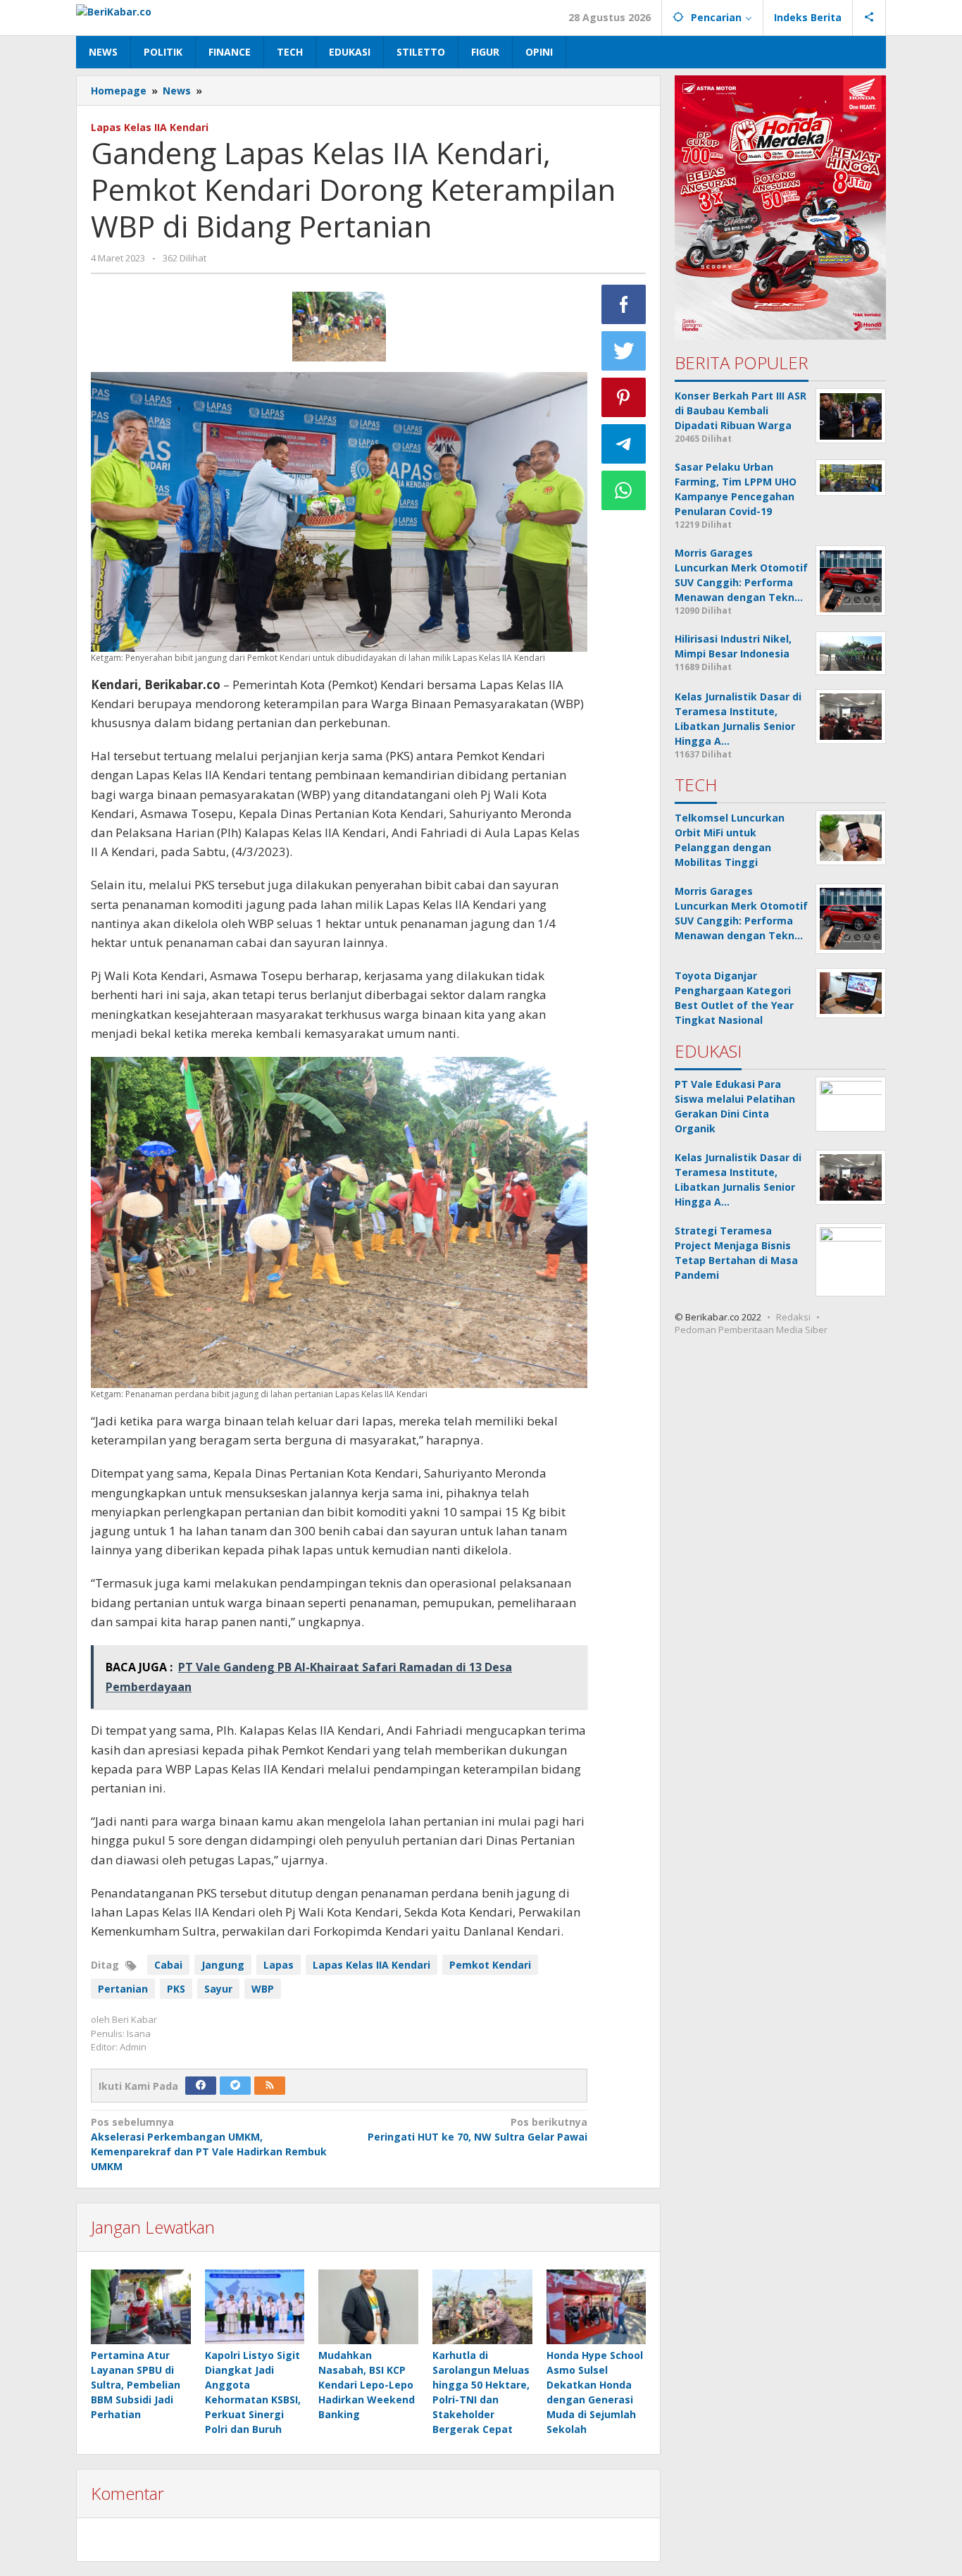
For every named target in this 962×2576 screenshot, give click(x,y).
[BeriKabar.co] (114, 10)
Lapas (279, 1965)
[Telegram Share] (624, 444)
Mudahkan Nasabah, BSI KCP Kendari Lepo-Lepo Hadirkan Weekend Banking (367, 2385)
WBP (263, 1989)
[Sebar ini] (624, 304)
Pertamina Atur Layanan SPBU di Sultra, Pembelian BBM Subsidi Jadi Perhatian (136, 2385)
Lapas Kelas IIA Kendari (150, 127)
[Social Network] (869, 18)
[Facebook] (201, 2086)
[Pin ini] (624, 397)
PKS (176, 1989)
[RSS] (270, 2086)
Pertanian (123, 1989)
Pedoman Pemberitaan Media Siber (751, 1330)
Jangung (223, 1965)
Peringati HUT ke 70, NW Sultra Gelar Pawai (477, 2129)
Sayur (218, 1989)
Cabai (168, 1965)
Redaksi (793, 1317)
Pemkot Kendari (490, 1965)
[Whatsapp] (624, 490)
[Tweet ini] (624, 351)
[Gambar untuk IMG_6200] (339, 327)
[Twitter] (235, 2086)
